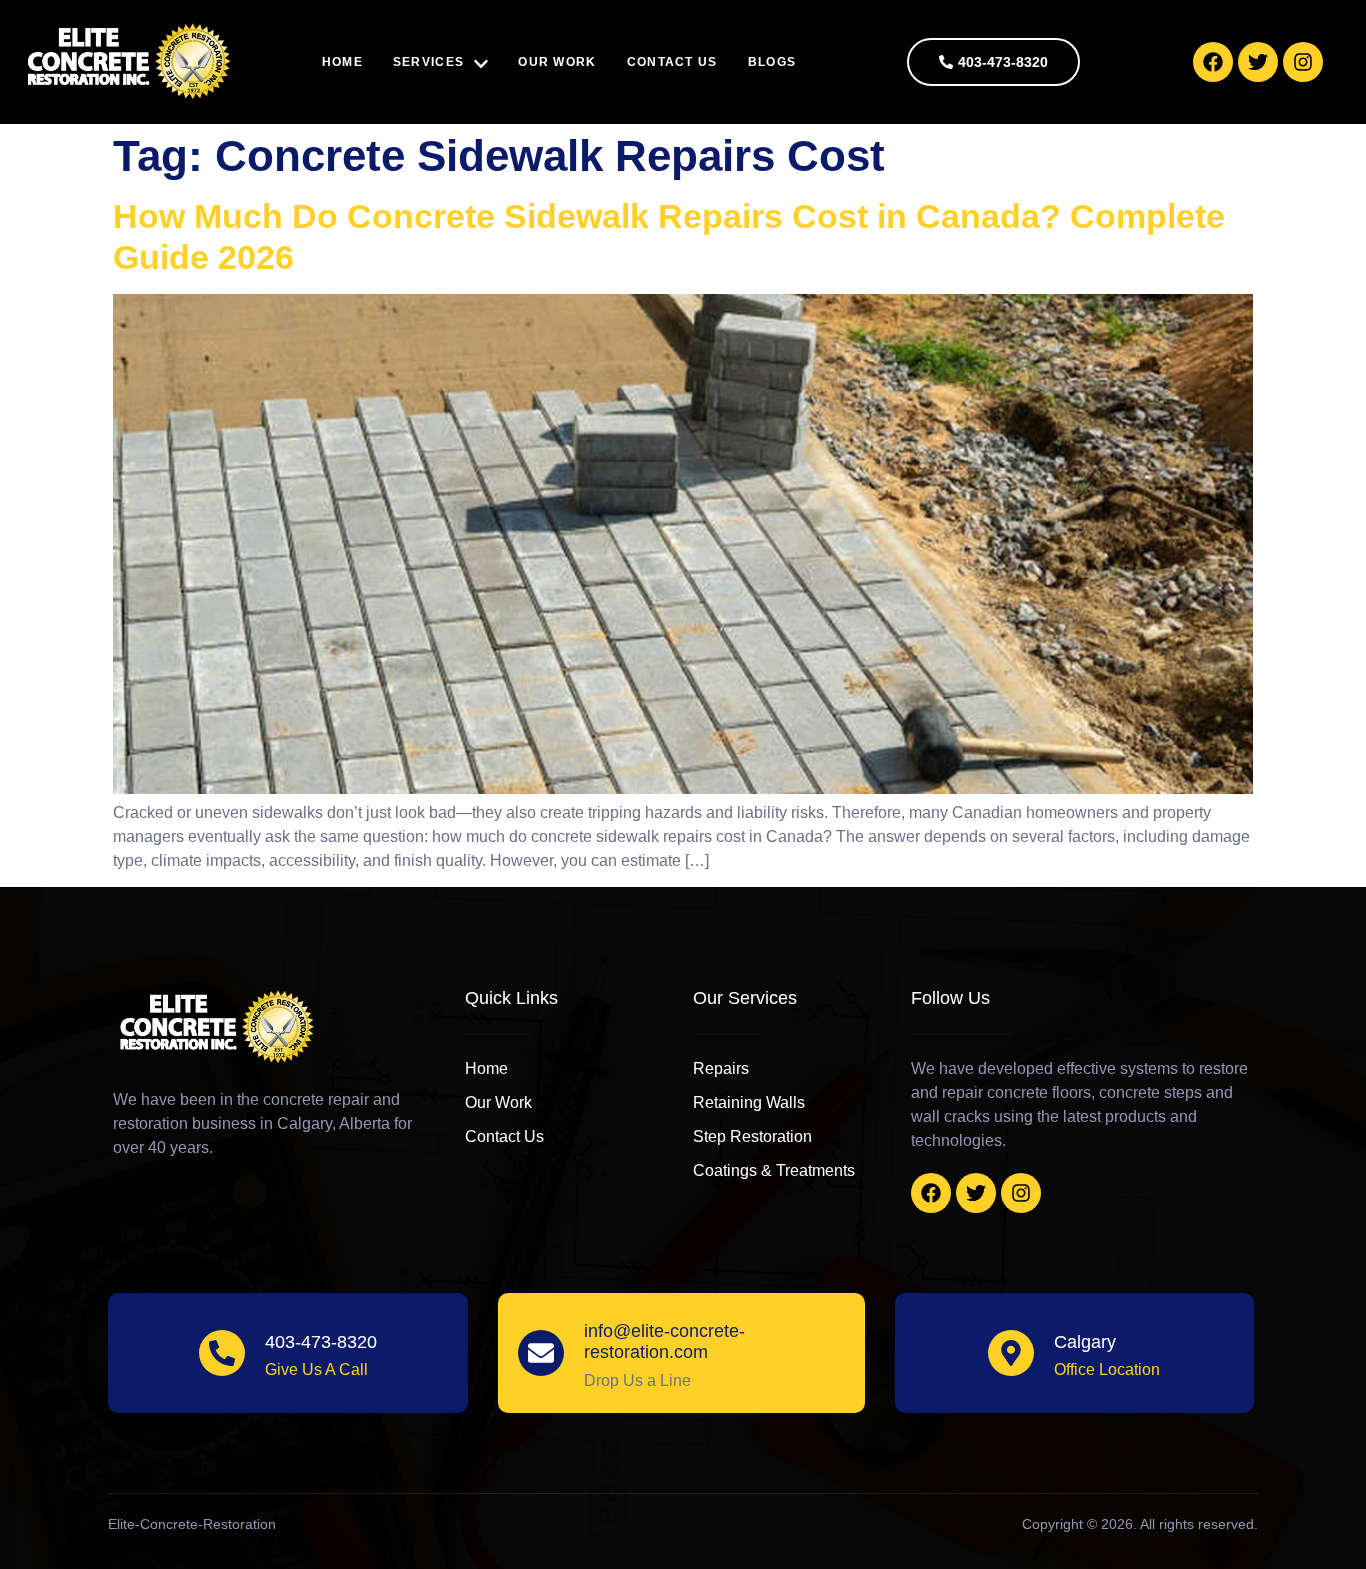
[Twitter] (1258, 62)
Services (428, 62)
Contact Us (672, 62)
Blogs (772, 62)
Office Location (1107, 1369)
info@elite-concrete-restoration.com (664, 1342)
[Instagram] (1303, 62)
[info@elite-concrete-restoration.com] (541, 1353)
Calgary (1085, 1342)
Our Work (557, 62)
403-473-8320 (321, 1342)
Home (342, 62)
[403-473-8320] (222, 1353)
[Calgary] (1011, 1353)
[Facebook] (1213, 62)
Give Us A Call (316, 1369)
